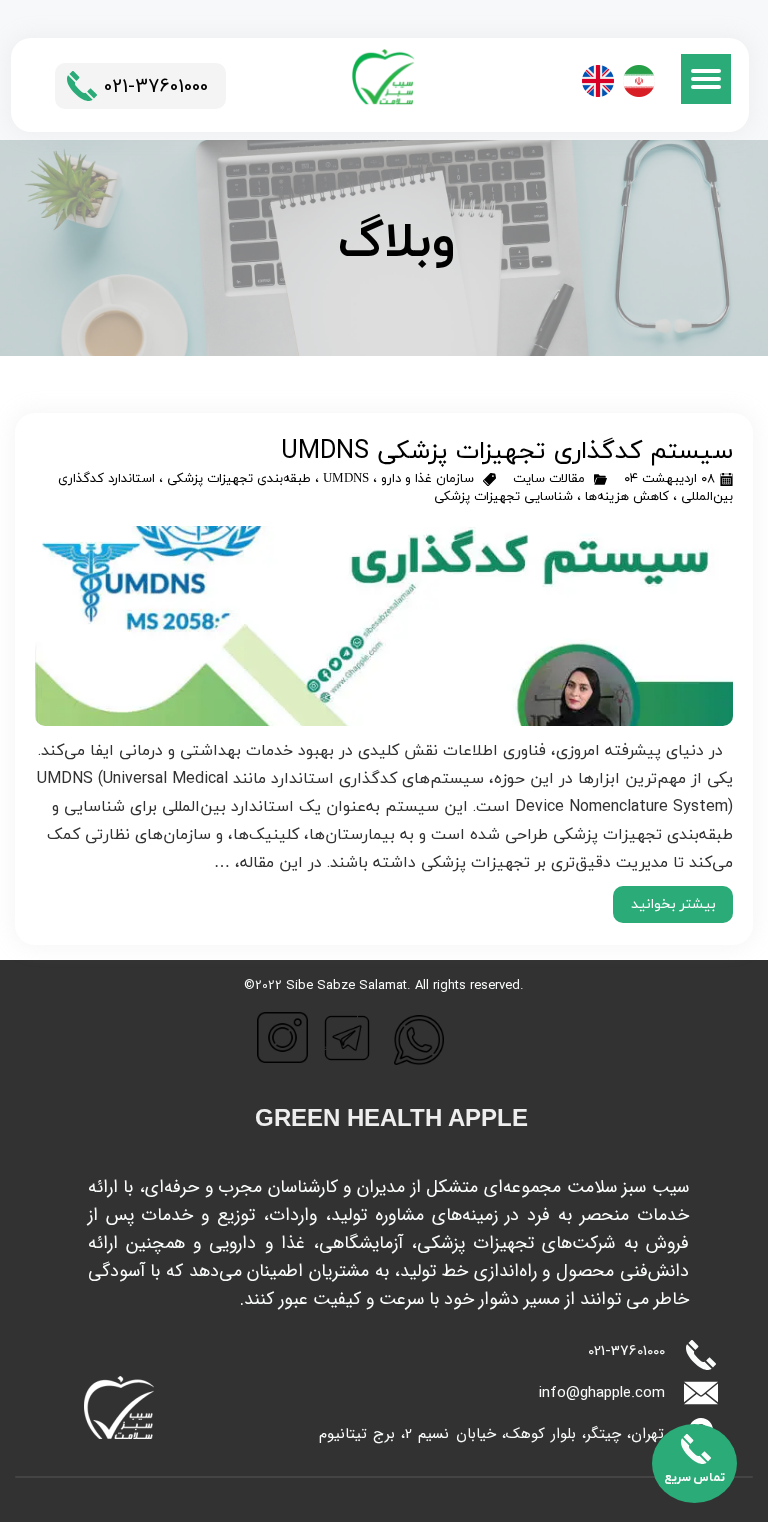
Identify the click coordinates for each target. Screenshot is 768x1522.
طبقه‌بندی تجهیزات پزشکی (239, 479)
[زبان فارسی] (639, 81)
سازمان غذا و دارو (427, 479)
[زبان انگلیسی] (598, 81)
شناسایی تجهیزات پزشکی (503, 497)
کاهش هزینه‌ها (627, 497)
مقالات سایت (549, 479)
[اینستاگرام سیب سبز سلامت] (282, 1037)
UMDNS (346, 479)
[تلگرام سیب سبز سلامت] (347, 1038)
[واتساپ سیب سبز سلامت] (419, 1040)
